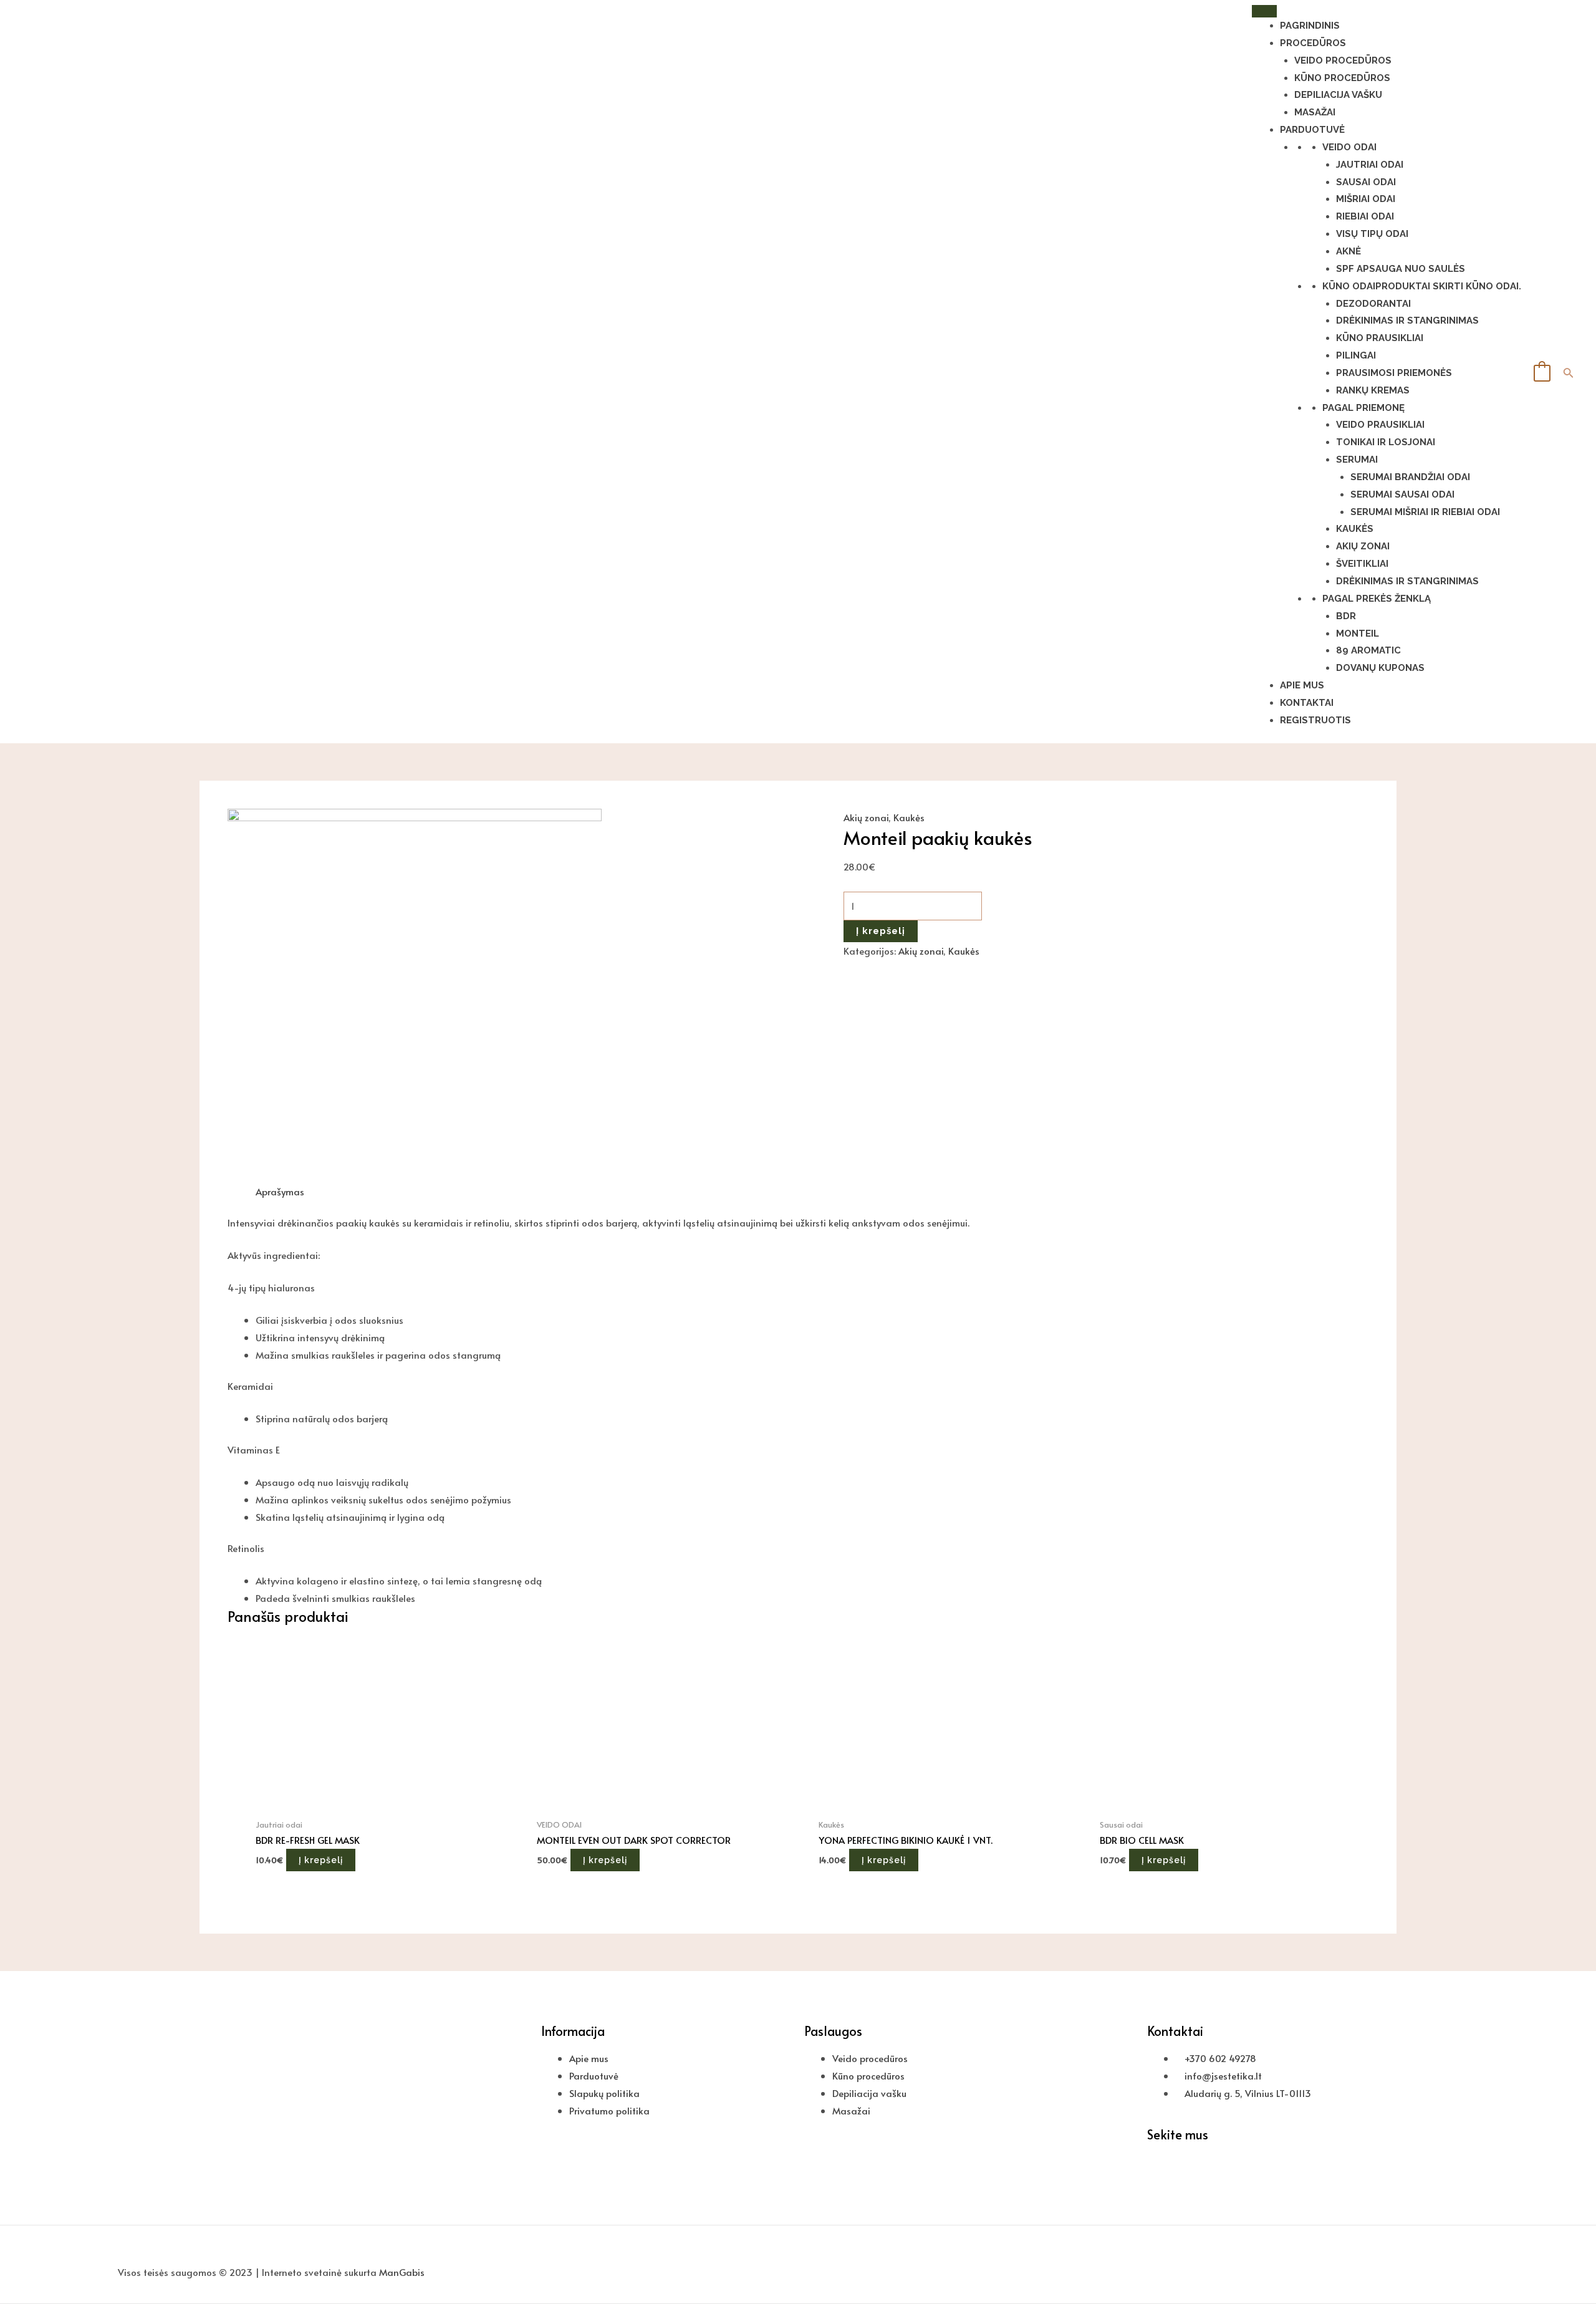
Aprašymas (280, 1191)
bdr (1346, 616)
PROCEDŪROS (1313, 43)
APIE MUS (1302, 685)
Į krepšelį (881, 931)
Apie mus (589, 2058)
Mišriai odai (1366, 199)
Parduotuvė (594, 2075)
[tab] (280, 1192)
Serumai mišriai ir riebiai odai (1425, 512)
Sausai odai (1366, 182)
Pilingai (1356, 355)
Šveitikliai (1362, 564)
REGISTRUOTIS (1315, 720)
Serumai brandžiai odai (1410, 477)
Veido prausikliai (1380, 425)
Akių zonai (1363, 546)
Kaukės (1355, 529)
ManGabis (402, 2272)
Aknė (1348, 251)
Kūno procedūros (1342, 78)
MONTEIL (1358, 634)
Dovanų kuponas (1380, 668)
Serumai (1357, 460)
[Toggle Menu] (1264, 11)
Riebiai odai (1365, 216)
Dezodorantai (1373, 304)
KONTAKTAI (1307, 703)
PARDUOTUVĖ (1312, 130)
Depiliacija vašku (1338, 95)
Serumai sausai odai (1402, 494)
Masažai (1315, 112)
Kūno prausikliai (1380, 338)
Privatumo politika (609, 2110)
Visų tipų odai (1372, 234)
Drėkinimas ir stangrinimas (1407, 321)
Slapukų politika (604, 2093)
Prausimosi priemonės (1394, 373)
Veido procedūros (1343, 60)
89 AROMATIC (1368, 650)
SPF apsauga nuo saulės (1401, 269)
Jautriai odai (1370, 165)
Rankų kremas (1373, 390)
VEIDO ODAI (1349, 147)
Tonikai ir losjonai (1386, 442)
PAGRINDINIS (1310, 26)
